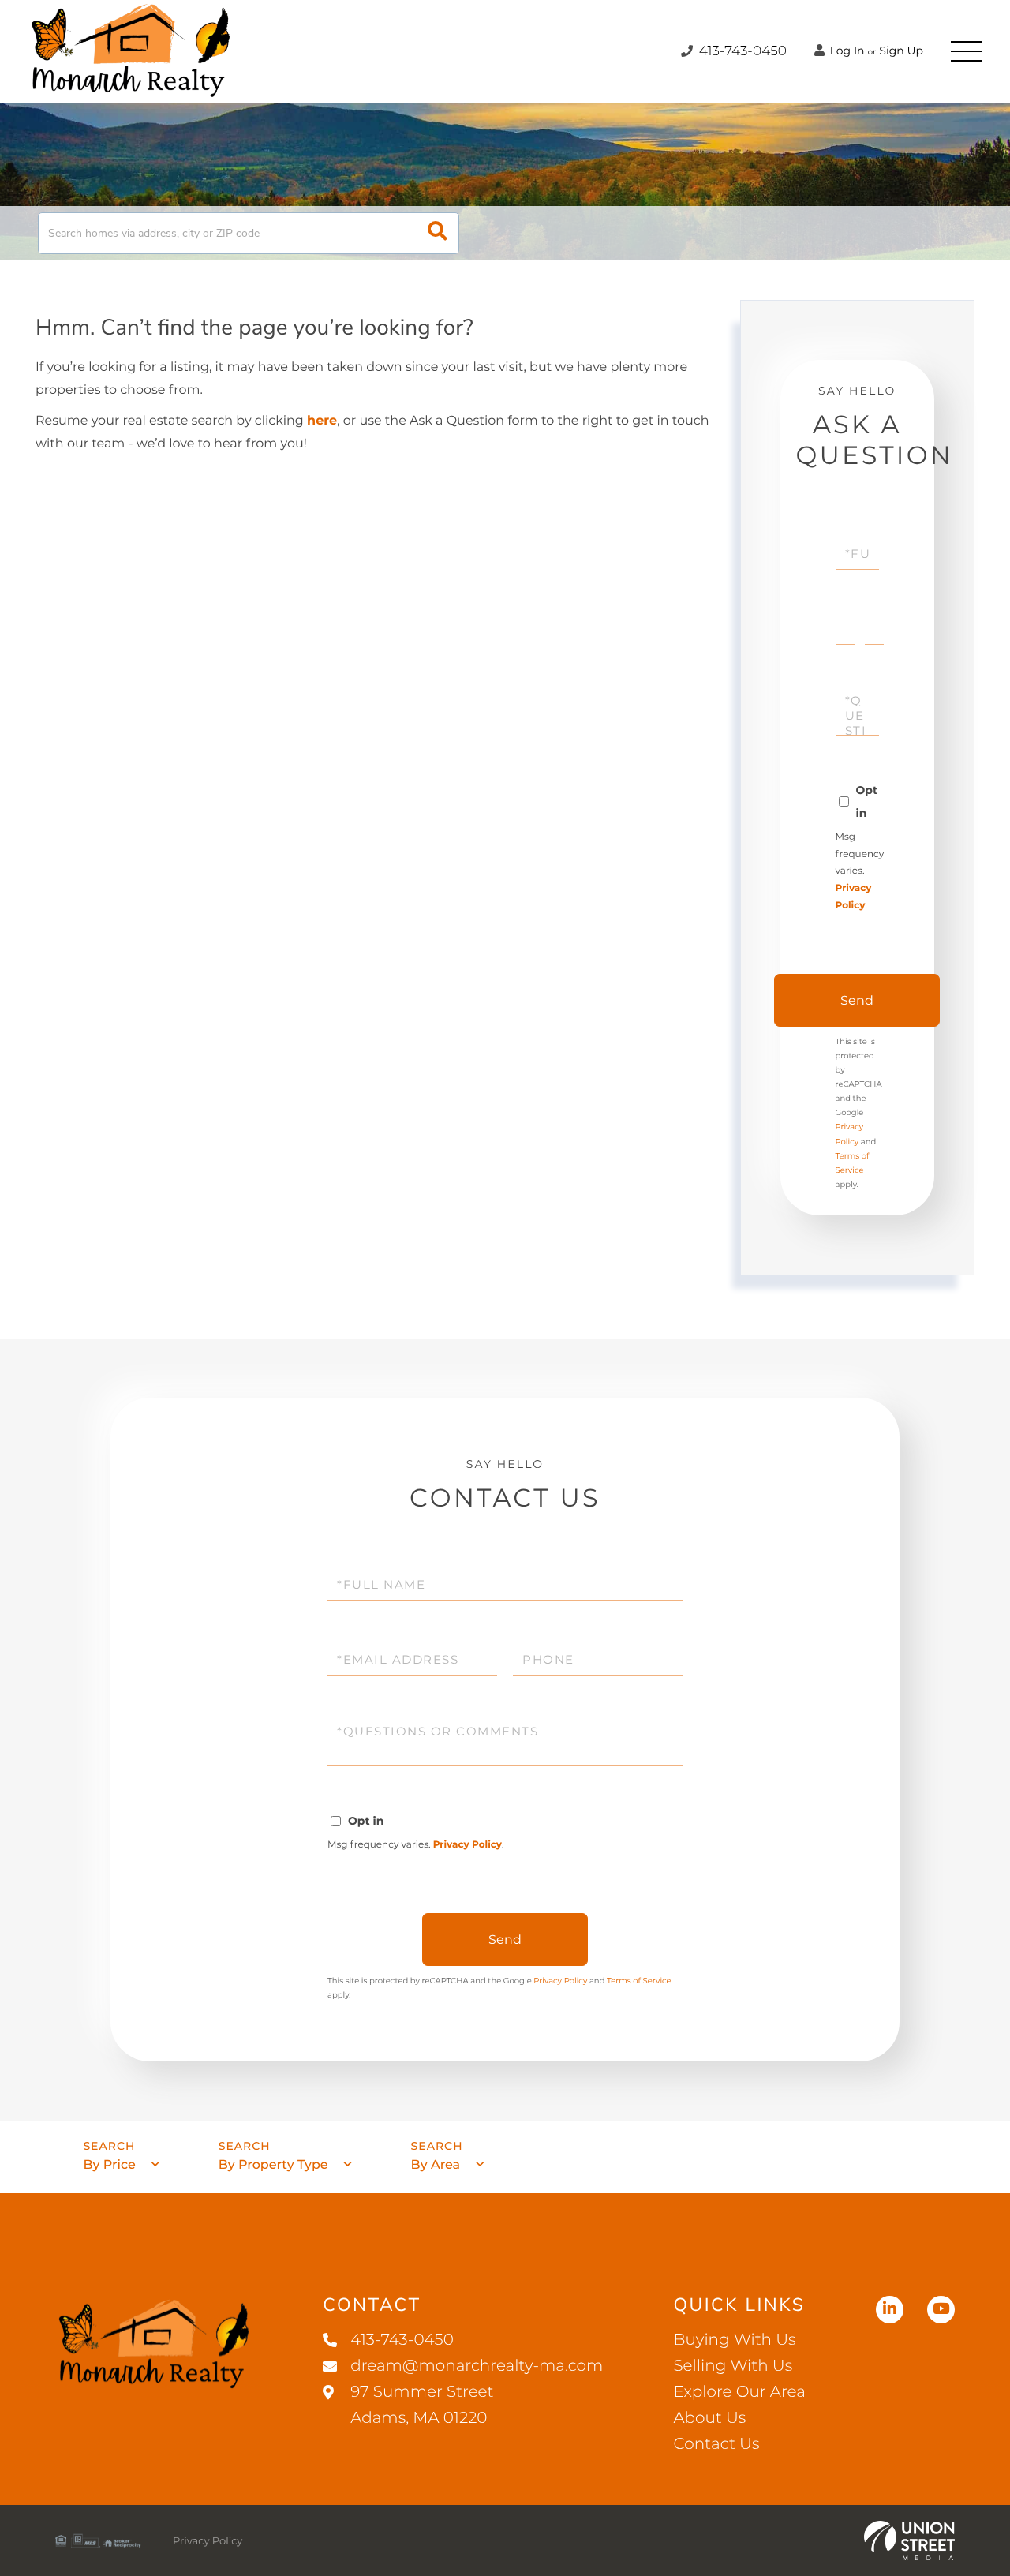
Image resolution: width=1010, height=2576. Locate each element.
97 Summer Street (422, 2405)
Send (857, 1000)
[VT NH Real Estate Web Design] (909, 2540)
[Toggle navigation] (967, 51)
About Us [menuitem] (709, 2418)
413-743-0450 (741, 51)
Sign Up (901, 51)
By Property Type (273, 2165)
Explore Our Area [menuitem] (739, 2392)
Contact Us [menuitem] (716, 2444)
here (322, 421)
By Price (109, 2165)
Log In (846, 51)
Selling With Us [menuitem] (733, 2366)
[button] (438, 233)
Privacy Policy (468, 1845)
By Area (436, 2165)
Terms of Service (639, 1981)
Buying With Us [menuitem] (734, 2340)
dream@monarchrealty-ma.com (477, 2366)
